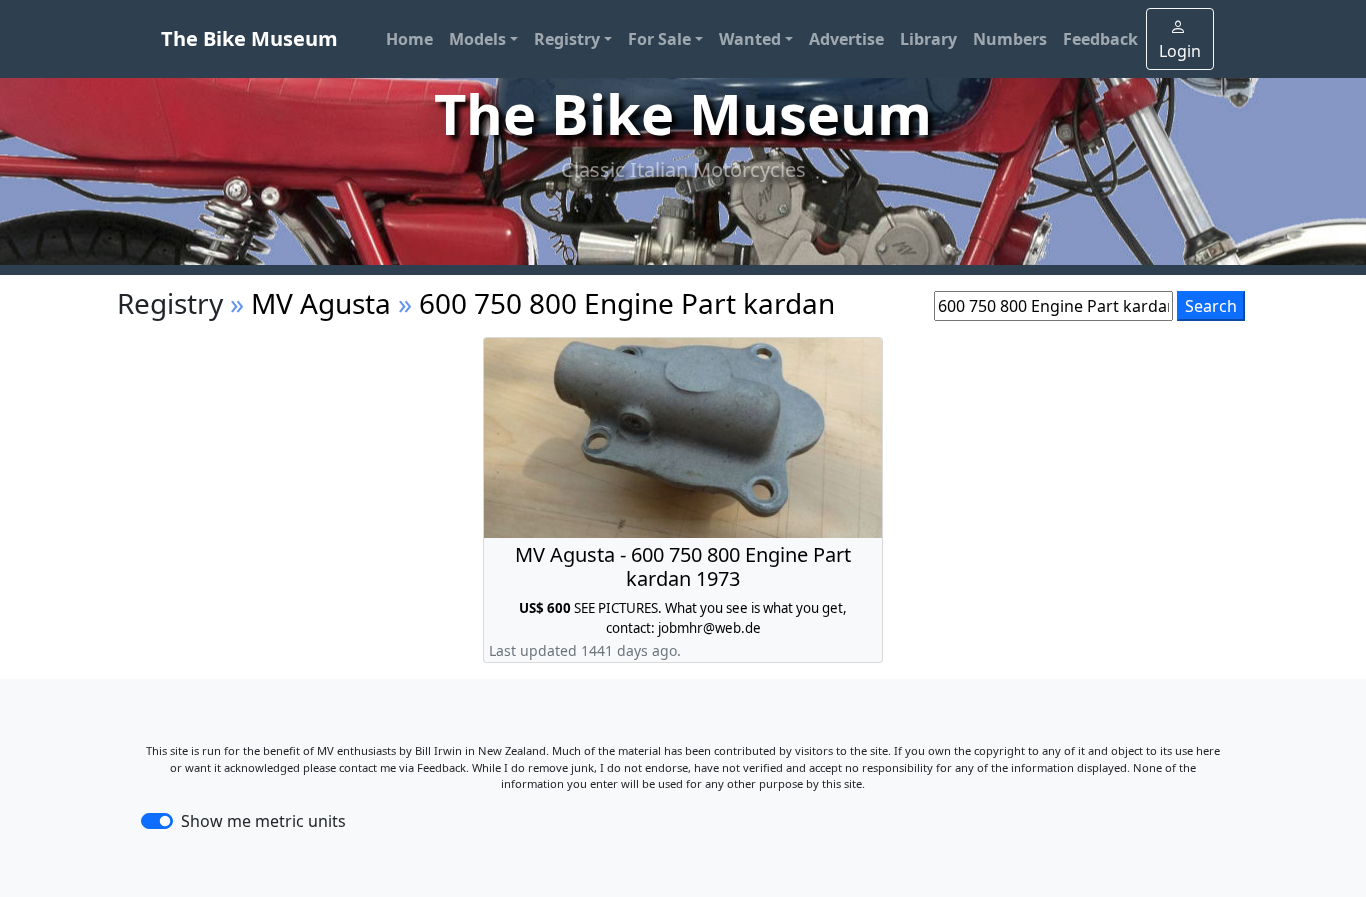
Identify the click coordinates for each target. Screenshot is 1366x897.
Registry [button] (567, 39)
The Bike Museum (249, 38)
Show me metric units (263, 821)
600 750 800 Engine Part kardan (627, 303)
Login (1180, 51)
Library (928, 39)
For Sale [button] (659, 39)
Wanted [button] (750, 39)
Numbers (1010, 39)
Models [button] (477, 39)
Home (409, 39)
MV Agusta (321, 303)
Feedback (1100, 39)
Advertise (846, 39)
